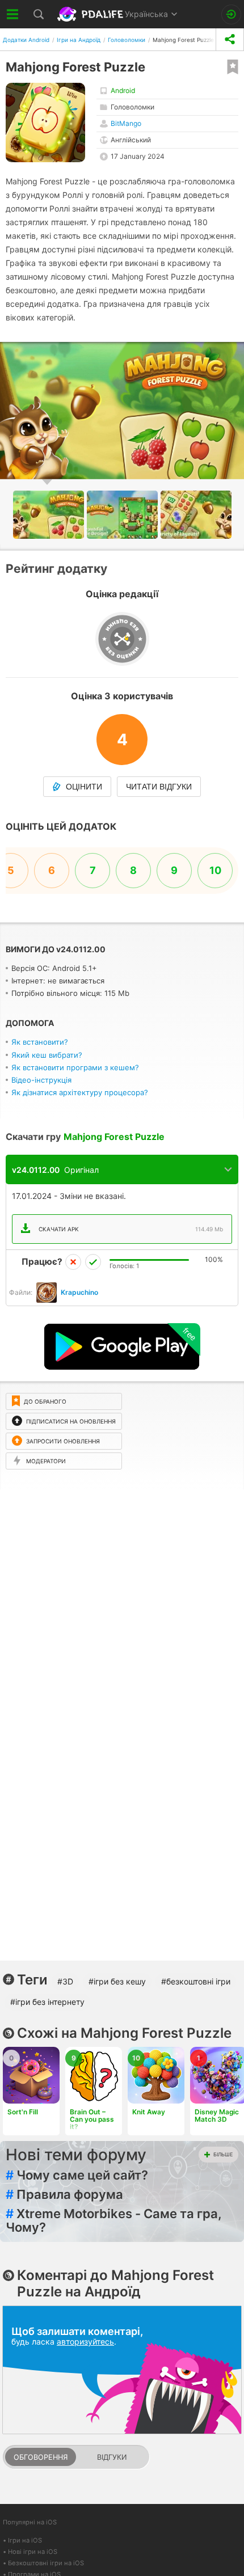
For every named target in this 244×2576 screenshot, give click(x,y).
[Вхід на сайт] (231, 14)
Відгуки (112, 2457)
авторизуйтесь (85, 2341)
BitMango (126, 123)
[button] (124, 515)
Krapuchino (79, 1292)
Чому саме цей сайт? (77, 2175)
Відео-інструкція (41, 1080)
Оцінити (84, 787)
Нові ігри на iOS (33, 2552)
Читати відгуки (159, 787)
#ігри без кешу (117, 1981)
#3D (65, 1981)
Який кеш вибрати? (47, 1055)
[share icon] (230, 39)
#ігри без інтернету (47, 2002)
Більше (223, 2154)
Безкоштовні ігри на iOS (46, 2563)
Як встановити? (40, 1042)
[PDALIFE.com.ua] (91, 14)
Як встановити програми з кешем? (75, 1067)
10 (215, 870)
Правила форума (64, 2194)
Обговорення (41, 2457)
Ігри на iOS (25, 2540)
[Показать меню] (13, 14)
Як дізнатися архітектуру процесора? (80, 1092)
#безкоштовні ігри (196, 1981)
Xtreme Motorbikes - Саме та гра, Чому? (114, 2220)
